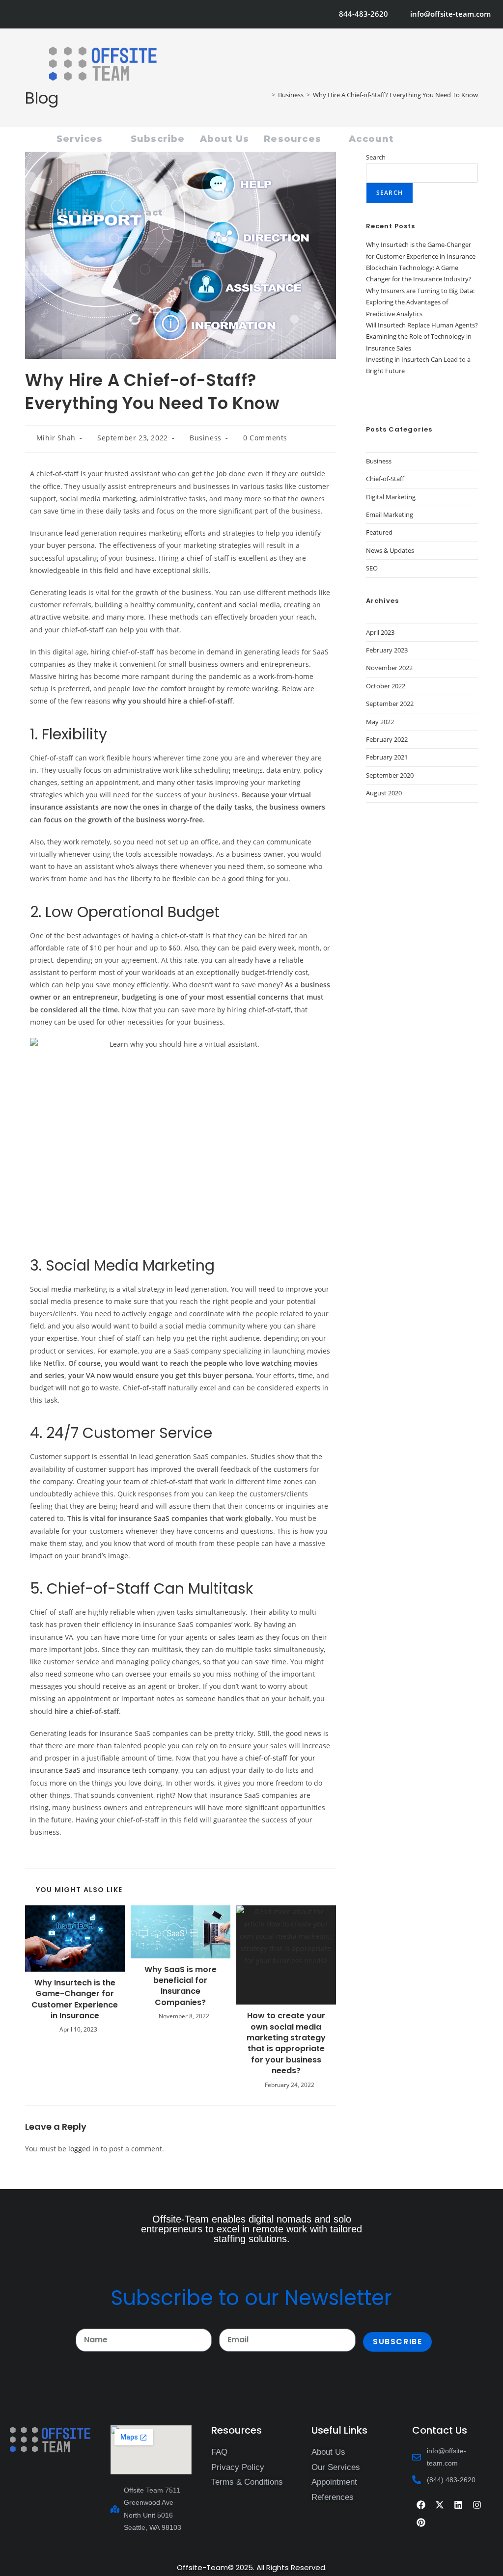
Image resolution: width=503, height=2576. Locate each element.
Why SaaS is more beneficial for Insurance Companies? (181, 1986)
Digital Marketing (391, 497)
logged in (84, 2149)
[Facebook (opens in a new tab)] (30, 14)
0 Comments (265, 438)
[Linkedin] (458, 2505)
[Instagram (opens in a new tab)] (56, 14)
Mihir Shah (56, 438)
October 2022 (386, 686)
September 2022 (390, 704)
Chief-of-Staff (385, 479)
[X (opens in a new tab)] (18, 14)
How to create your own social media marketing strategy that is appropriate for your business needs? (286, 2043)
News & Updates (390, 550)
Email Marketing (390, 515)
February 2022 (387, 739)
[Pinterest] (421, 2522)
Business (206, 438)
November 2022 (389, 668)
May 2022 (380, 722)
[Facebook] (421, 2505)
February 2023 (387, 650)
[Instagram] (477, 2505)
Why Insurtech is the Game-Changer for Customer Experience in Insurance (75, 1999)
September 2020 (390, 775)
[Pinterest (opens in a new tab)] (43, 14)
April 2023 (380, 632)
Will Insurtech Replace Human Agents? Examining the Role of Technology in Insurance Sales (422, 337)
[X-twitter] (440, 2505)
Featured (379, 532)
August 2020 (384, 793)
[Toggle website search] (181, 213)
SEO (372, 568)
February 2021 (387, 757)
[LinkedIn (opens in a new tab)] (70, 14)
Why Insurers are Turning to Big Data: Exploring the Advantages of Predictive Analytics (420, 302)
